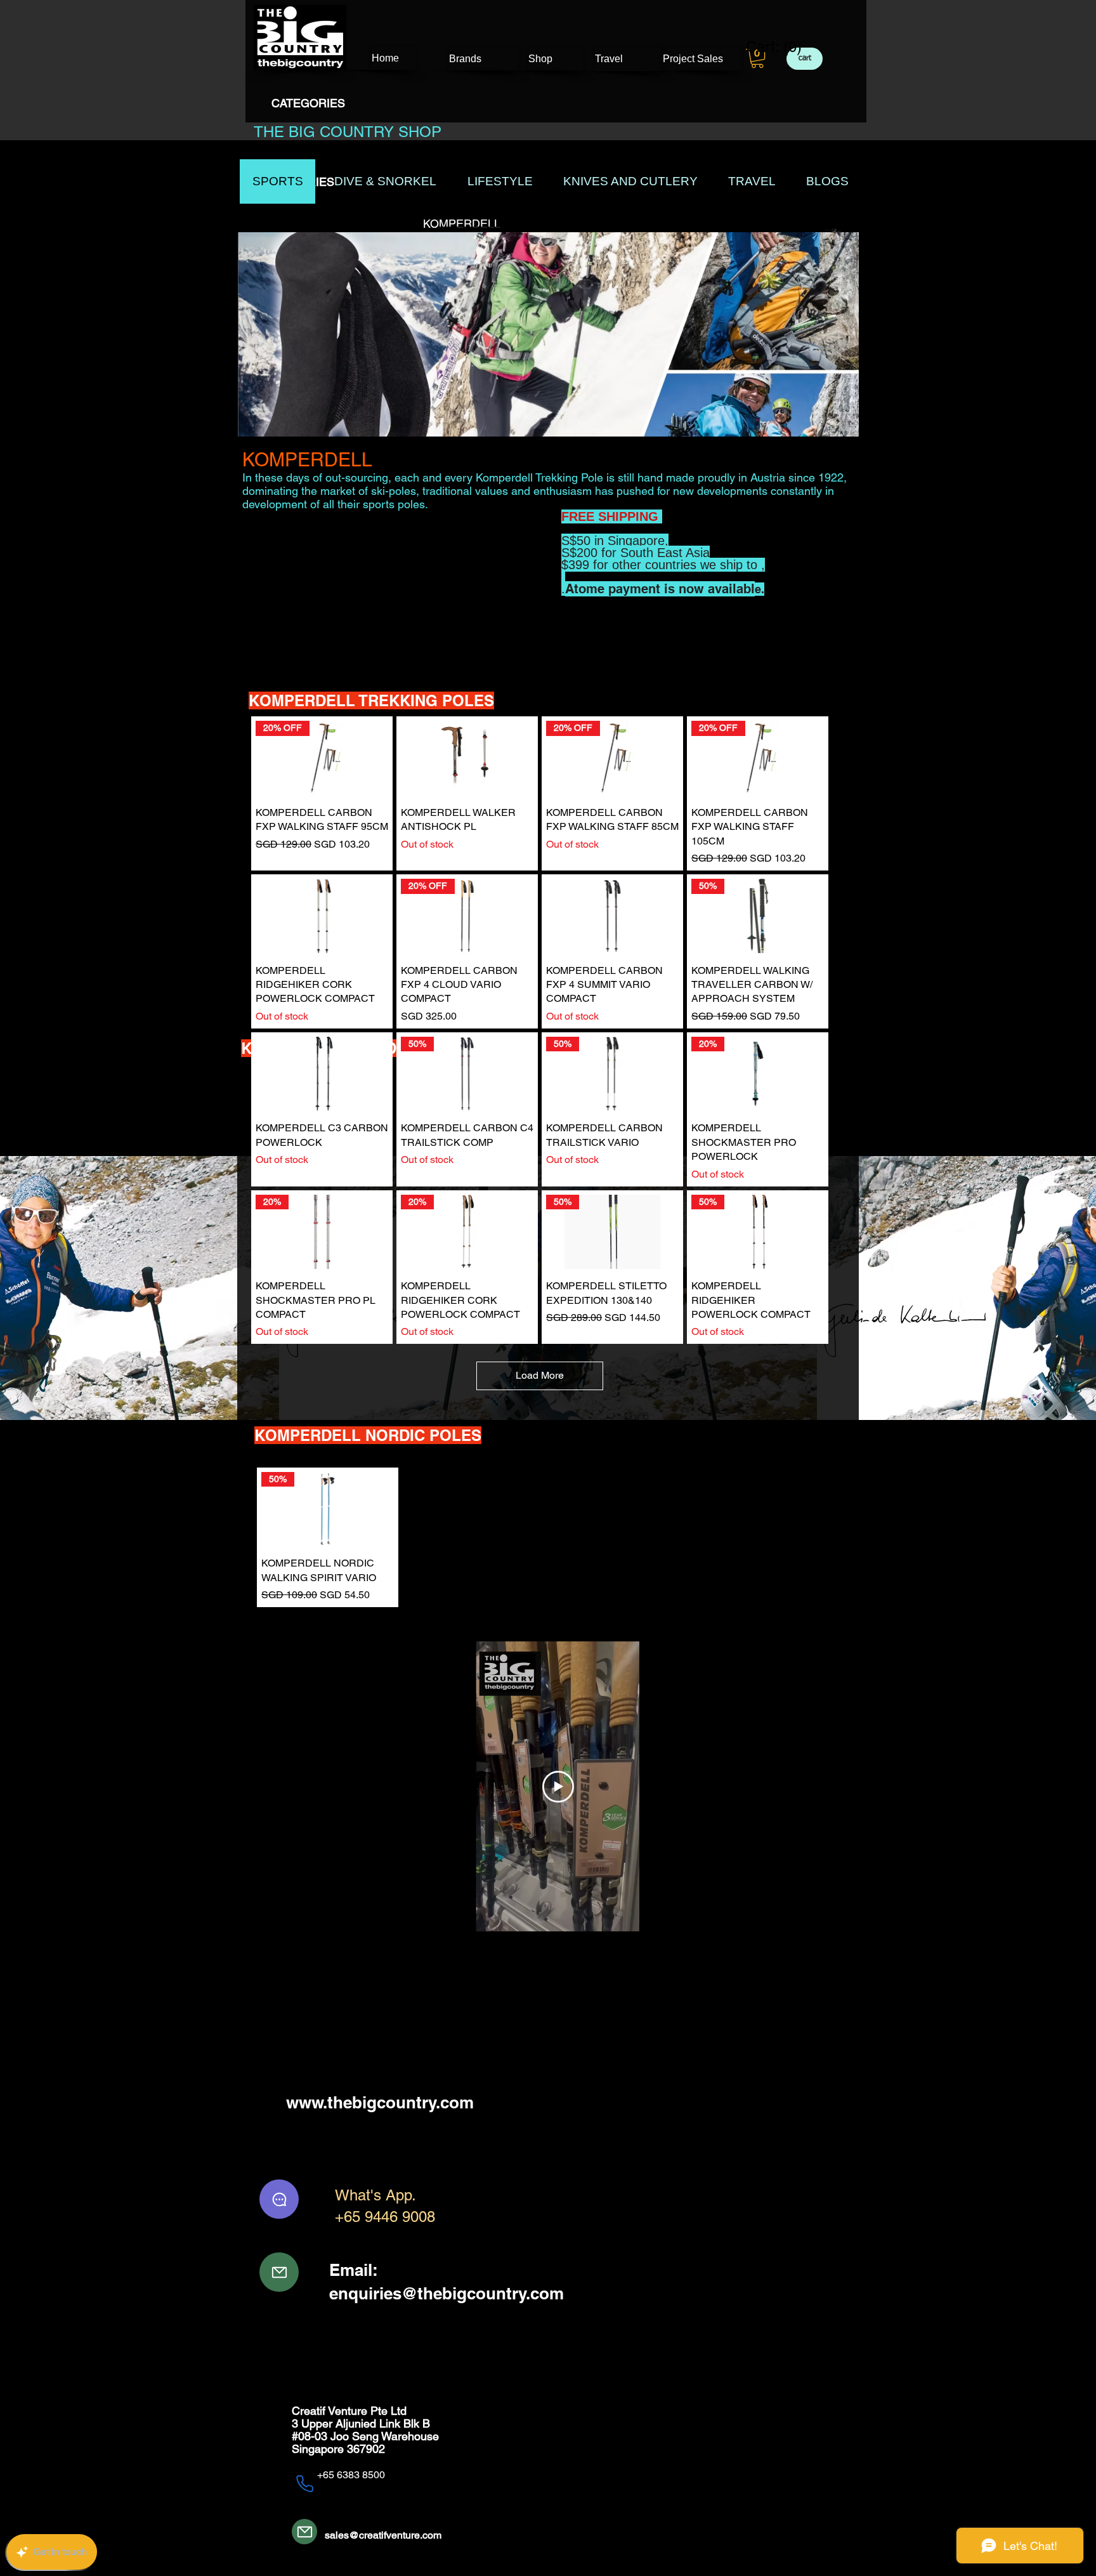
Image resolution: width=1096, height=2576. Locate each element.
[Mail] (279, 2272)
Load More (540, 1375)
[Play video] (558, 1787)
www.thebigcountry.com (380, 2102)
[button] (757, 58)
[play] (832, 425)
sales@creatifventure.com (383, 2535)
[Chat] (279, 2199)
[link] (766, 47)
